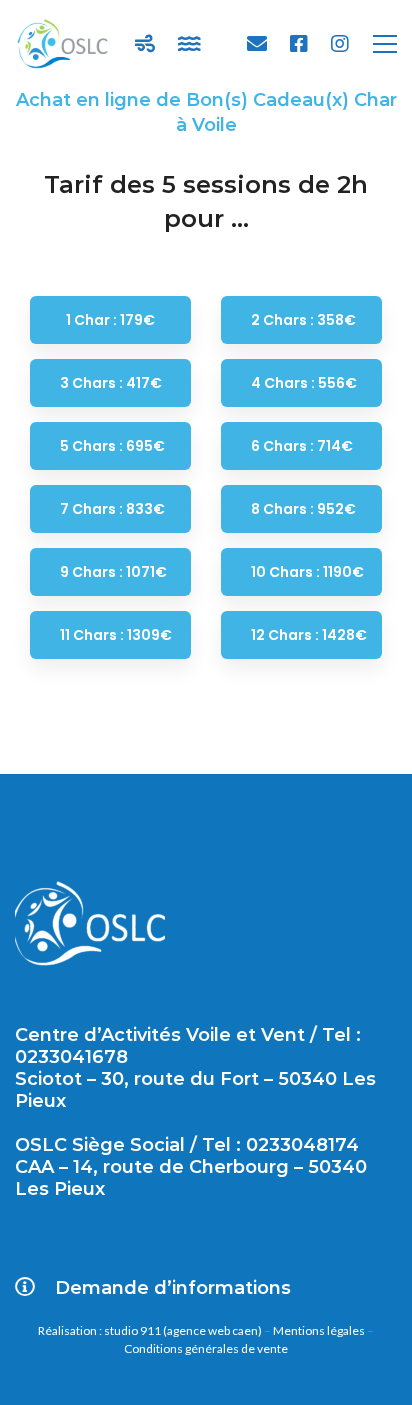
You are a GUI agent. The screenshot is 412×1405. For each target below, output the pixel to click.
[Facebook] (299, 44)
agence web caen (212, 1330)
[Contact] (257, 44)
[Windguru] (145, 44)
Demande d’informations (173, 1288)
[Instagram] (340, 44)
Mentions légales (319, 1330)
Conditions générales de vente (206, 1348)
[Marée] (189, 44)
